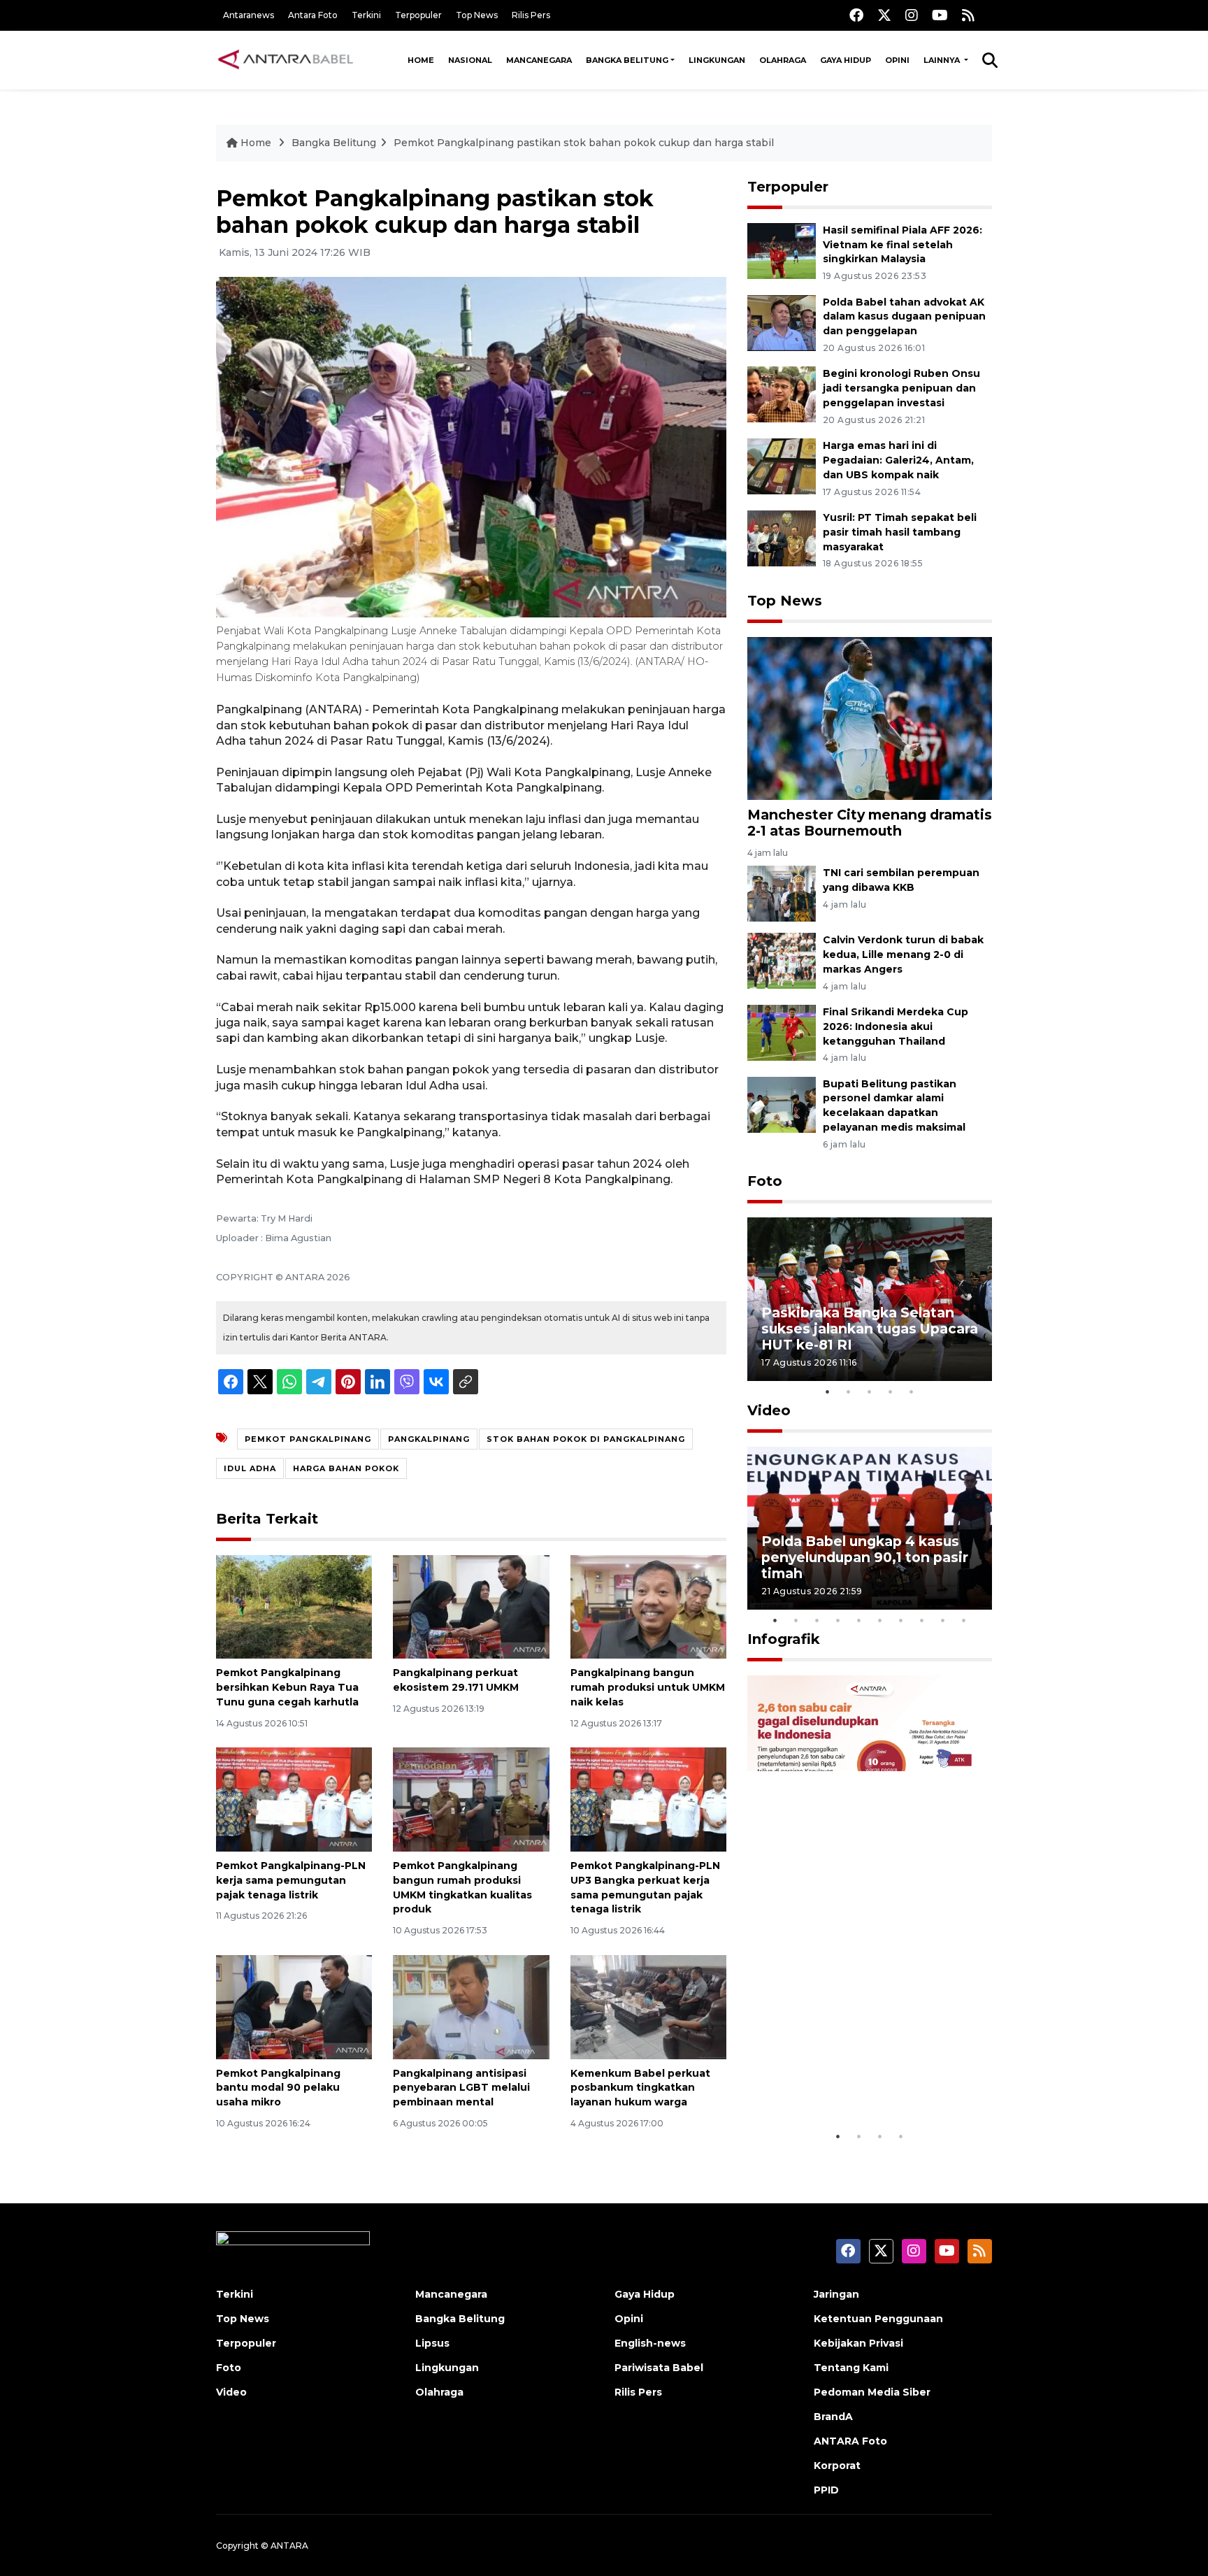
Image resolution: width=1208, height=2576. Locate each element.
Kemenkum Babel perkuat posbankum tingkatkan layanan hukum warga (640, 2088)
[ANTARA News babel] (286, 60)
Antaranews (249, 15)
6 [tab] (880, 1620)
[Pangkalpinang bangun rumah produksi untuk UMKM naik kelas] (648, 1606)
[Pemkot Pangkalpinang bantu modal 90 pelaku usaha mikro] (294, 2006)
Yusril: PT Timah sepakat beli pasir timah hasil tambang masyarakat (900, 532)
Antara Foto (313, 15)
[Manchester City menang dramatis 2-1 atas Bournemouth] (870, 717)
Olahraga (783, 60)
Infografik (784, 1639)
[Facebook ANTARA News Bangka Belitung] (856, 15)
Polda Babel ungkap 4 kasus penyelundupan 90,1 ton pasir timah (865, 1557)
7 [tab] (901, 1620)
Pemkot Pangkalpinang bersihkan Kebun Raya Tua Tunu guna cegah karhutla (287, 1687)
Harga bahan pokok (346, 1468)
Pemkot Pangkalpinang (308, 1439)
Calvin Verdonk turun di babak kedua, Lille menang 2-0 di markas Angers (903, 954)
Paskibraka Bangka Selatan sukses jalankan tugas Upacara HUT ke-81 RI (870, 1329)
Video (769, 1410)
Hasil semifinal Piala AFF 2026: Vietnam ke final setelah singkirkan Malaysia (903, 245)
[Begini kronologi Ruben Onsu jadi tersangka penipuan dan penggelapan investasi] (782, 394)
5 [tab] (912, 1391)
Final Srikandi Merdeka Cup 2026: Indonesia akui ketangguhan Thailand (896, 1026)
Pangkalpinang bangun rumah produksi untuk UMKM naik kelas (648, 1687)
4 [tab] (891, 1391)
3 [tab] (870, 1391)
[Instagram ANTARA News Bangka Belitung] (912, 15)
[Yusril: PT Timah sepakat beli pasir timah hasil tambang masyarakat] (782, 537)
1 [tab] (828, 1391)
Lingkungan (717, 60)
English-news (650, 2343)
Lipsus (432, 2343)
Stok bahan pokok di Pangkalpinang (586, 1439)
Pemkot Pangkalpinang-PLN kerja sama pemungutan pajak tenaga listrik (291, 1880)
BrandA (833, 2417)
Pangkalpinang (429, 1439)
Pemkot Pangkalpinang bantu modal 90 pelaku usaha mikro (278, 2088)
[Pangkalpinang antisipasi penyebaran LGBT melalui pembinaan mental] (471, 2006)
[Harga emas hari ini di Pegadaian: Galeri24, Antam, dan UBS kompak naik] (782, 465)
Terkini (366, 15)
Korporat (837, 2466)
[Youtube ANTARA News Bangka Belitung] (940, 15)
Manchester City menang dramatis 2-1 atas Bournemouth (870, 823)
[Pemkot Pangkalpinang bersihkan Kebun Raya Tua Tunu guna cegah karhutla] (294, 1606)
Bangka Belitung (627, 60)
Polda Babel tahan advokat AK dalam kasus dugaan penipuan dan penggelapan (904, 317)
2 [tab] (849, 1391)
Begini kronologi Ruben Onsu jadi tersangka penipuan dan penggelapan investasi (901, 388)
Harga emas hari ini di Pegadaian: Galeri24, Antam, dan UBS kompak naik (898, 460)
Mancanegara (539, 60)
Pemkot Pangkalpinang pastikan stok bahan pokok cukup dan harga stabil (584, 143)
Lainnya (943, 60)
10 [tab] (964, 1620)
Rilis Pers (531, 15)
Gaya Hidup (846, 60)
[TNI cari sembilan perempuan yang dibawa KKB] (782, 893)
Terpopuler (418, 15)
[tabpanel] (870, 1299)
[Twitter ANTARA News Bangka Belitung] (884, 15)
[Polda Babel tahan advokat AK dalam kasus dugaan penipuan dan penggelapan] (782, 322)
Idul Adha (250, 1468)
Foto (765, 1181)
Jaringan (836, 2294)
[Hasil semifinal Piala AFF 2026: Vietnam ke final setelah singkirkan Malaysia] (782, 250)
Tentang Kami (851, 2368)
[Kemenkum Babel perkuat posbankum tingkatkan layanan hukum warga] (648, 2006)
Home (421, 60)
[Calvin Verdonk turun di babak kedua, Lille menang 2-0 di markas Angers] (782, 960)
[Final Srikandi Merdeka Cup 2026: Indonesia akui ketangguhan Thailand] (782, 1032)
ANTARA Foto (850, 2441)
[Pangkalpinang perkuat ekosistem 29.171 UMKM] (471, 1606)
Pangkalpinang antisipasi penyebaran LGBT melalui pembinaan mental (461, 2088)
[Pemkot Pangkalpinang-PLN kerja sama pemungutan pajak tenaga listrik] (294, 1799)
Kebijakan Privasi (858, 2343)
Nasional (470, 60)
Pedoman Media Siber (872, 2392)
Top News (477, 15)
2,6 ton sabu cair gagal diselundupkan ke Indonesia (861, 2080)
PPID (826, 2490)
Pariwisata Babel (659, 2368)
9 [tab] (943, 1620)
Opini (897, 60)
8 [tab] (922, 1620)
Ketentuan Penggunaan (878, 2319)
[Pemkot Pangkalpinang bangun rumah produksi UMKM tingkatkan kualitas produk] (471, 1799)
